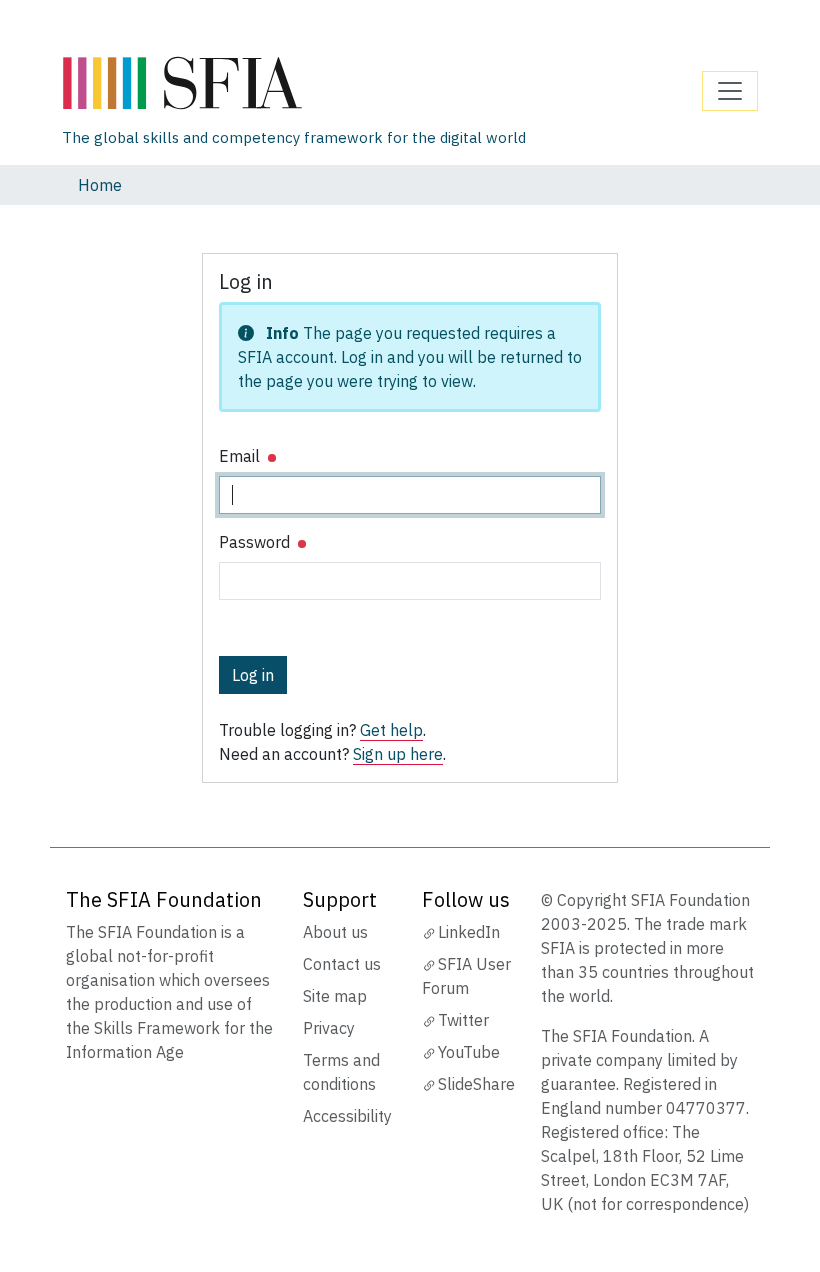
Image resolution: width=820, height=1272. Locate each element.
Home (100, 185)
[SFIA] (294, 83)
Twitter (463, 1020)
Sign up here (398, 754)
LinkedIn (469, 932)
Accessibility (347, 1116)
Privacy (329, 1028)
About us (335, 932)
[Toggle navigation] (730, 91)
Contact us (342, 964)
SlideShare (476, 1084)
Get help (391, 730)
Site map (335, 996)
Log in (253, 675)
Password (256, 542)
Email (241, 456)
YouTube (469, 1052)
